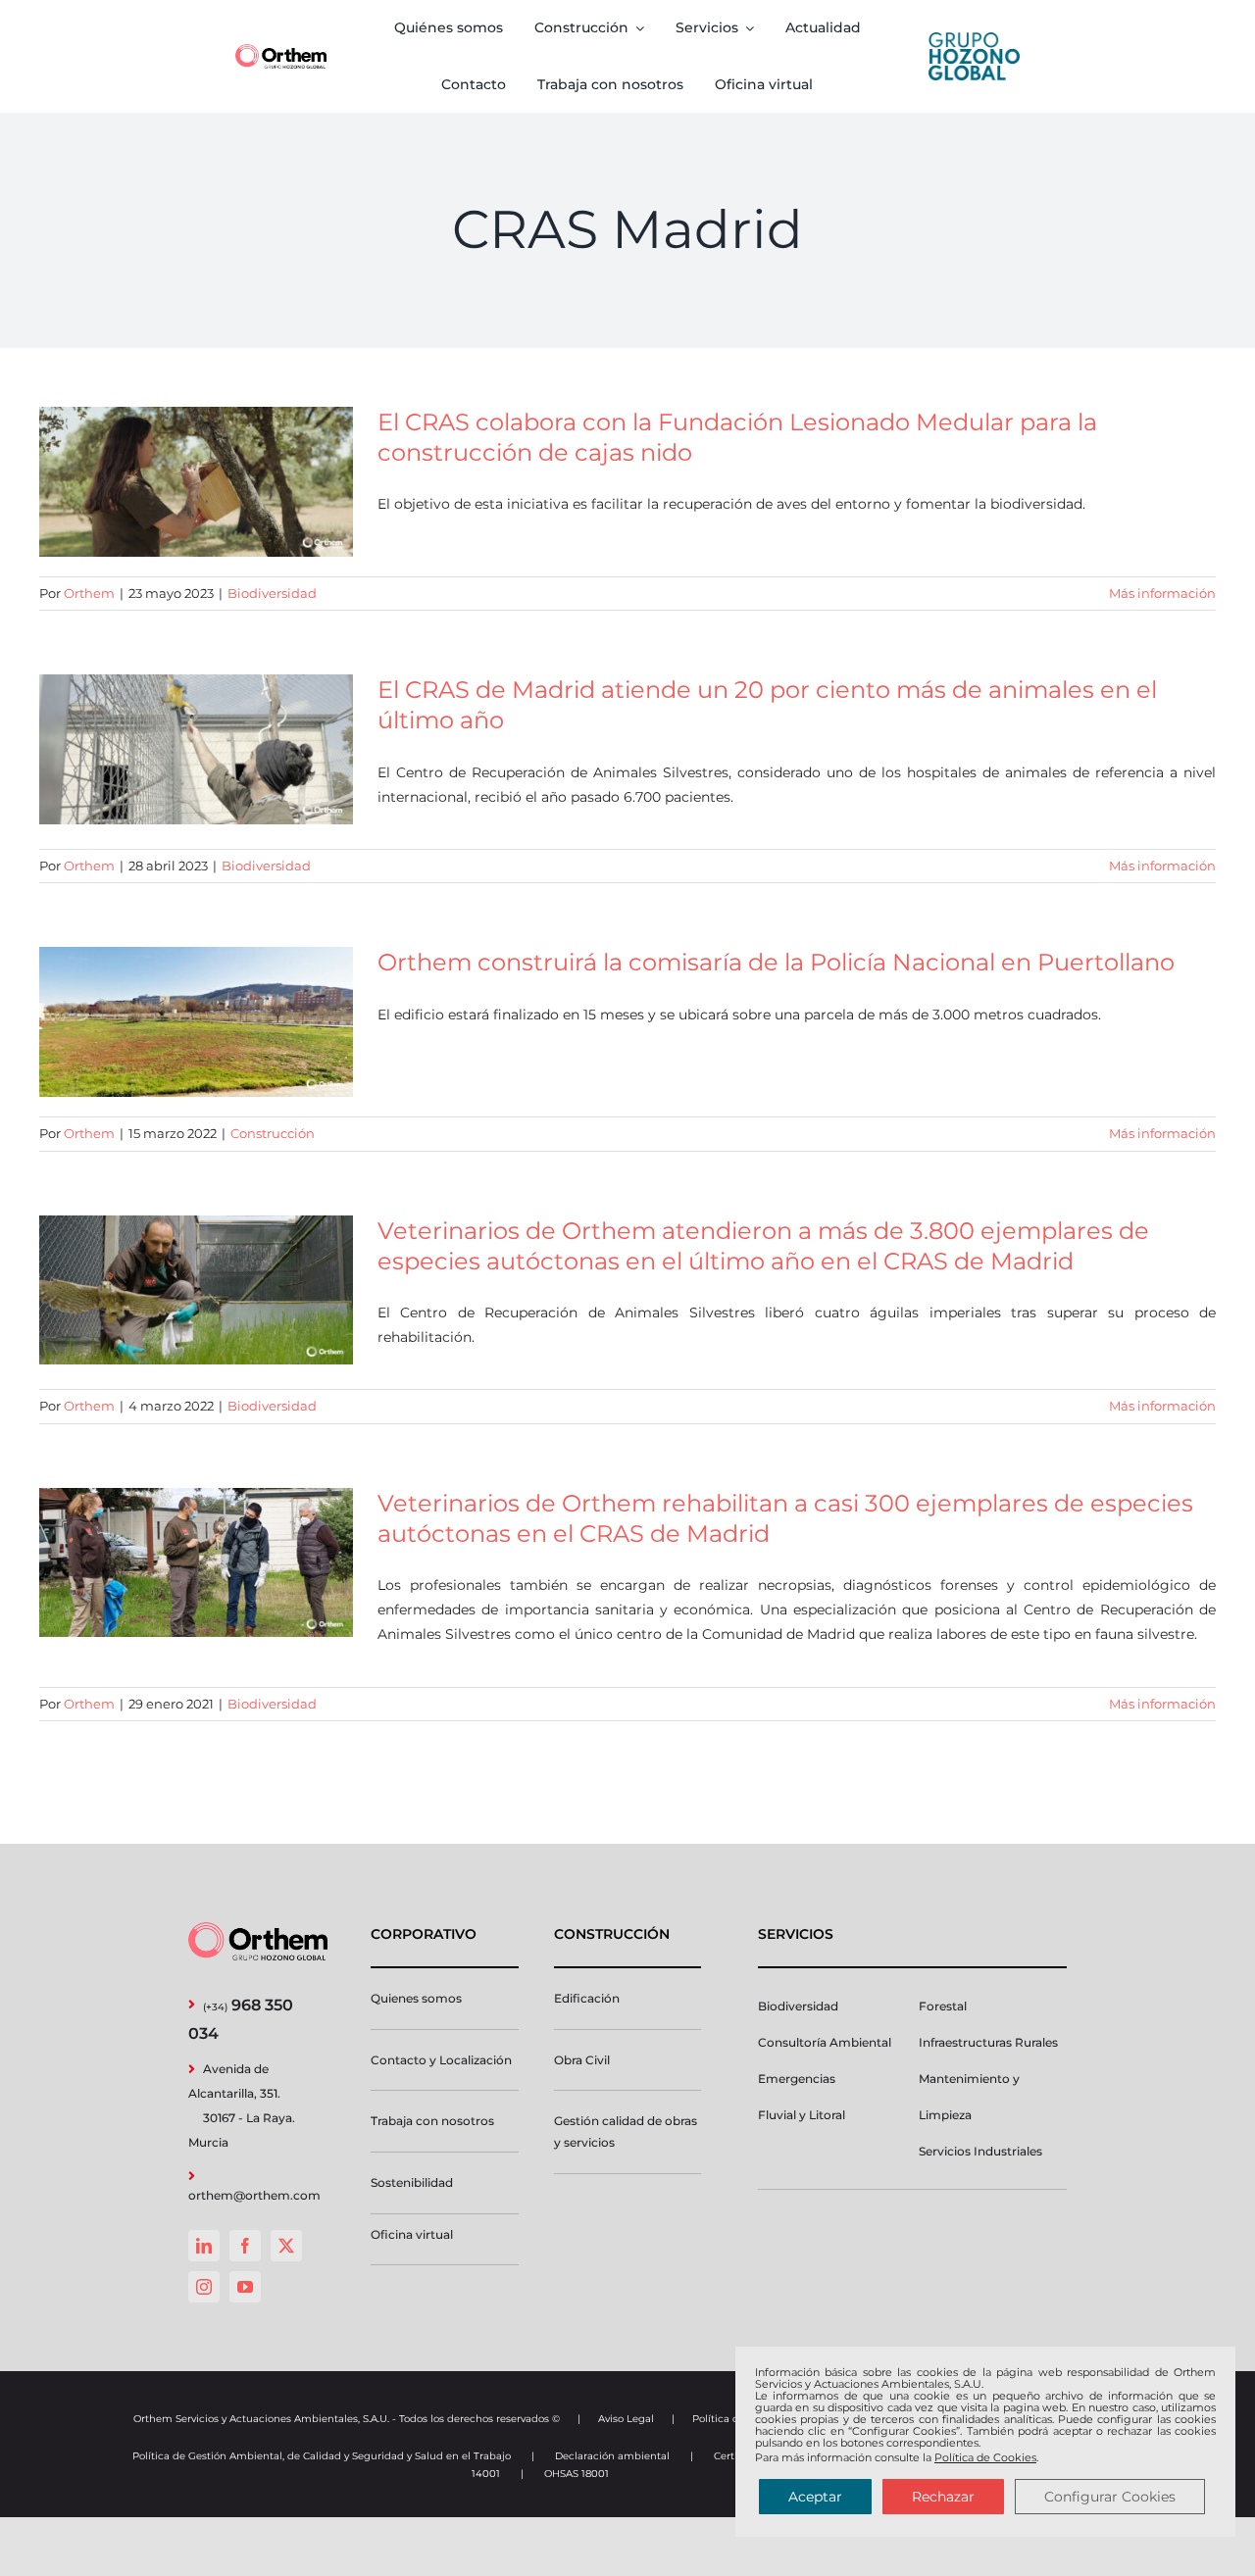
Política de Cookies (985, 2457)
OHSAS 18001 (577, 2474)
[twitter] (286, 2246)
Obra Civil (582, 2060)
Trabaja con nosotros (432, 2121)
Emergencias (797, 2079)
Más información (1162, 593)
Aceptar (815, 2497)
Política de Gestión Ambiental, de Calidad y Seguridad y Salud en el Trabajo (322, 2456)
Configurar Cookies (1110, 2497)
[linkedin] (204, 2246)
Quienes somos (416, 1998)
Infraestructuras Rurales (988, 2042)
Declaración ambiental (612, 2456)
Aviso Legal (626, 2419)
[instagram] (204, 2287)
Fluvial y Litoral (802, 2115)
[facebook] (245, 2246)
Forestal (943, 2006)
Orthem (89, 593)
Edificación (587, 1998)
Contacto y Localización (441, 2060)
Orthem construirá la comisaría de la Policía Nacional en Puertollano (776, 962)
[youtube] (245, 2287)
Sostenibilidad (412, 2182)
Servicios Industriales (980, 2151)
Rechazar (943, 2497)
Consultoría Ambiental (825, 2042)
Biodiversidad (272, 593)
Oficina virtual (412, 2234)
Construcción (273, 1133)
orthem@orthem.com (254, 2195)
